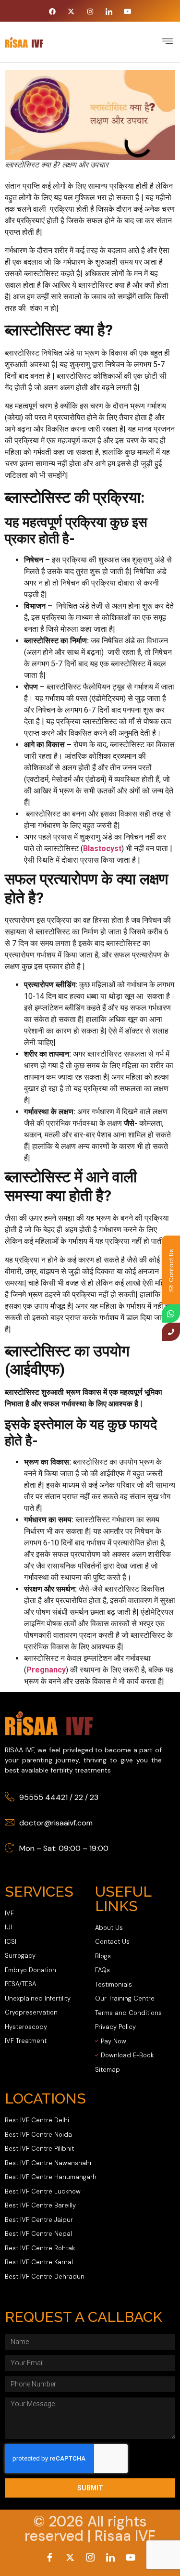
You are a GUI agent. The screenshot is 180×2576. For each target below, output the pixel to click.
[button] (167, 42)
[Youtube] (127, 12)
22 (79, 1797)
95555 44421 (43, 1797)
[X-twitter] (71, 12)
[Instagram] (90, 12)
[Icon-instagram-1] (90, 2557)
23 (94, 1797)
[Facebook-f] (50, 2557)
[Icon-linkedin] (109, 12)
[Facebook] (53, 12)
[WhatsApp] (171, 1314)
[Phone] (171, 1332)
